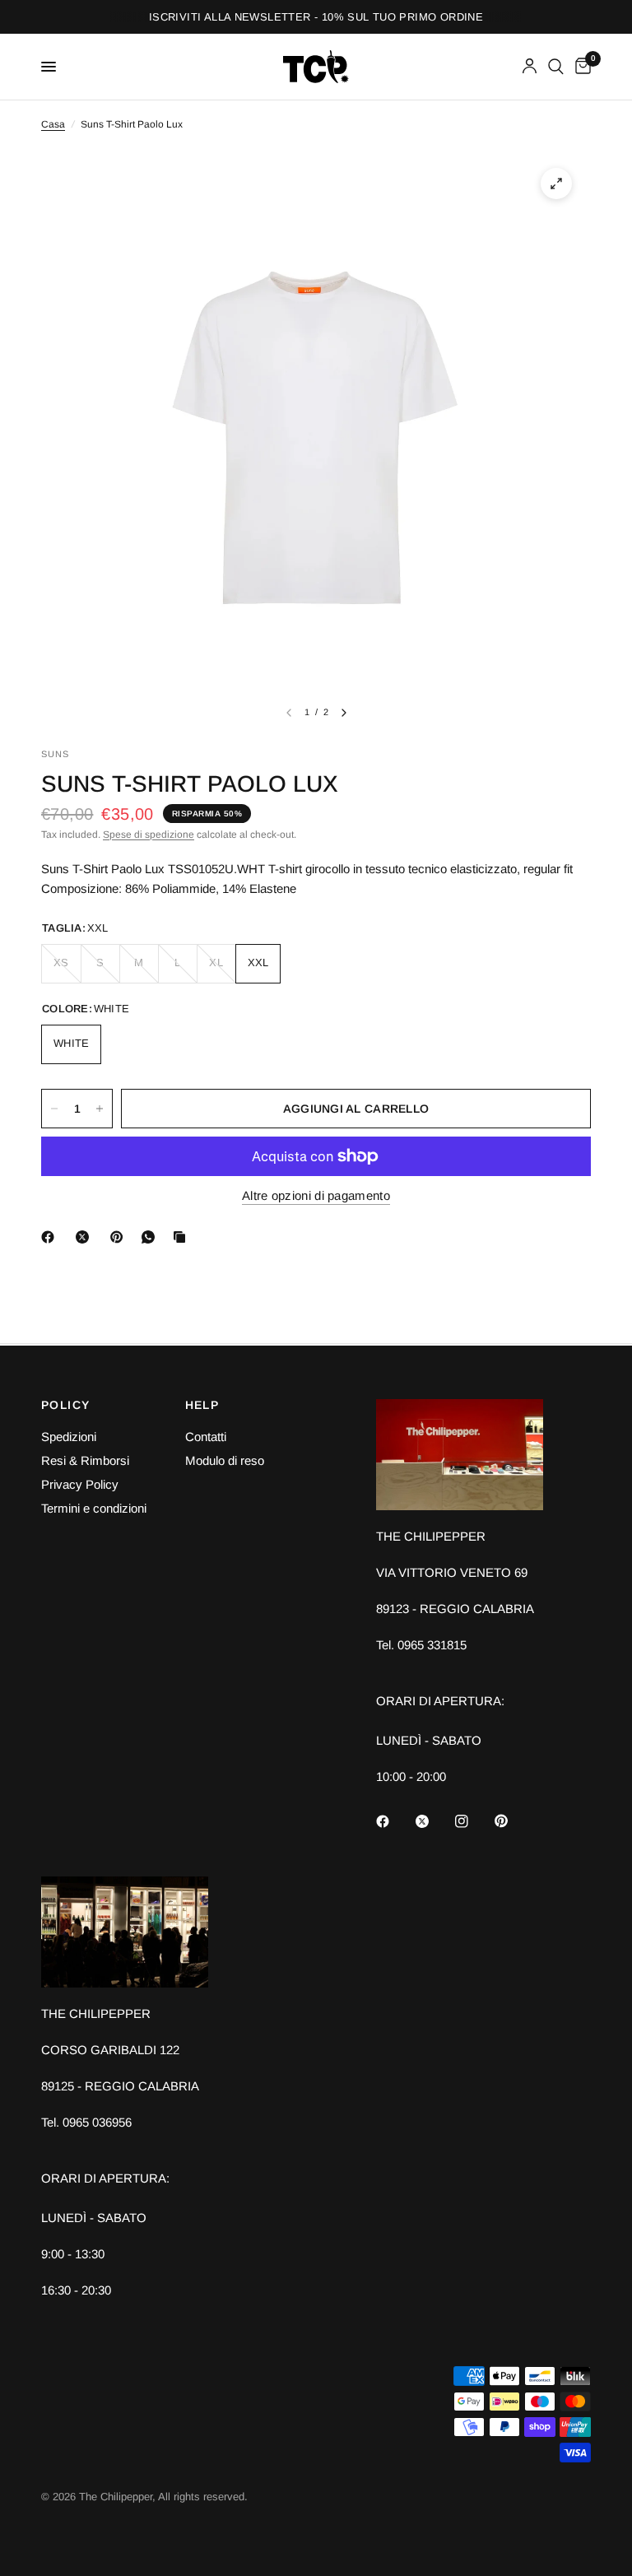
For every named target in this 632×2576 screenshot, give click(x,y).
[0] (580, 67)
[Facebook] (51, 1237)
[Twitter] (434, 1821)
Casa (53, 124)
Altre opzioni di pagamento (316, 1195)
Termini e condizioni (94, 1508)
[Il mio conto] (530, 67)
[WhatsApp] (151, 1237)
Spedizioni (69, 1437)
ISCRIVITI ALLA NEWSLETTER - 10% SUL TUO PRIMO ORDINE (316, 17)
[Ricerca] (556, 67)
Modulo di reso (225, 1460)
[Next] (344, 713)
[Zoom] (556, 184)
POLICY (65, 1405)
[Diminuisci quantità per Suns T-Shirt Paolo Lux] (54, 1109)
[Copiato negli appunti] (183, 1237)
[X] (86, 1237)
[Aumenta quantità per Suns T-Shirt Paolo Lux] (100, 1109)
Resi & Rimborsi (85, 1460)
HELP (202, 1405)
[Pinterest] (120, 1237)
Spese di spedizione (149, 835)
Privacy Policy (80, 1484)
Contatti (206, 1437)
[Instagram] (473, 1821)
